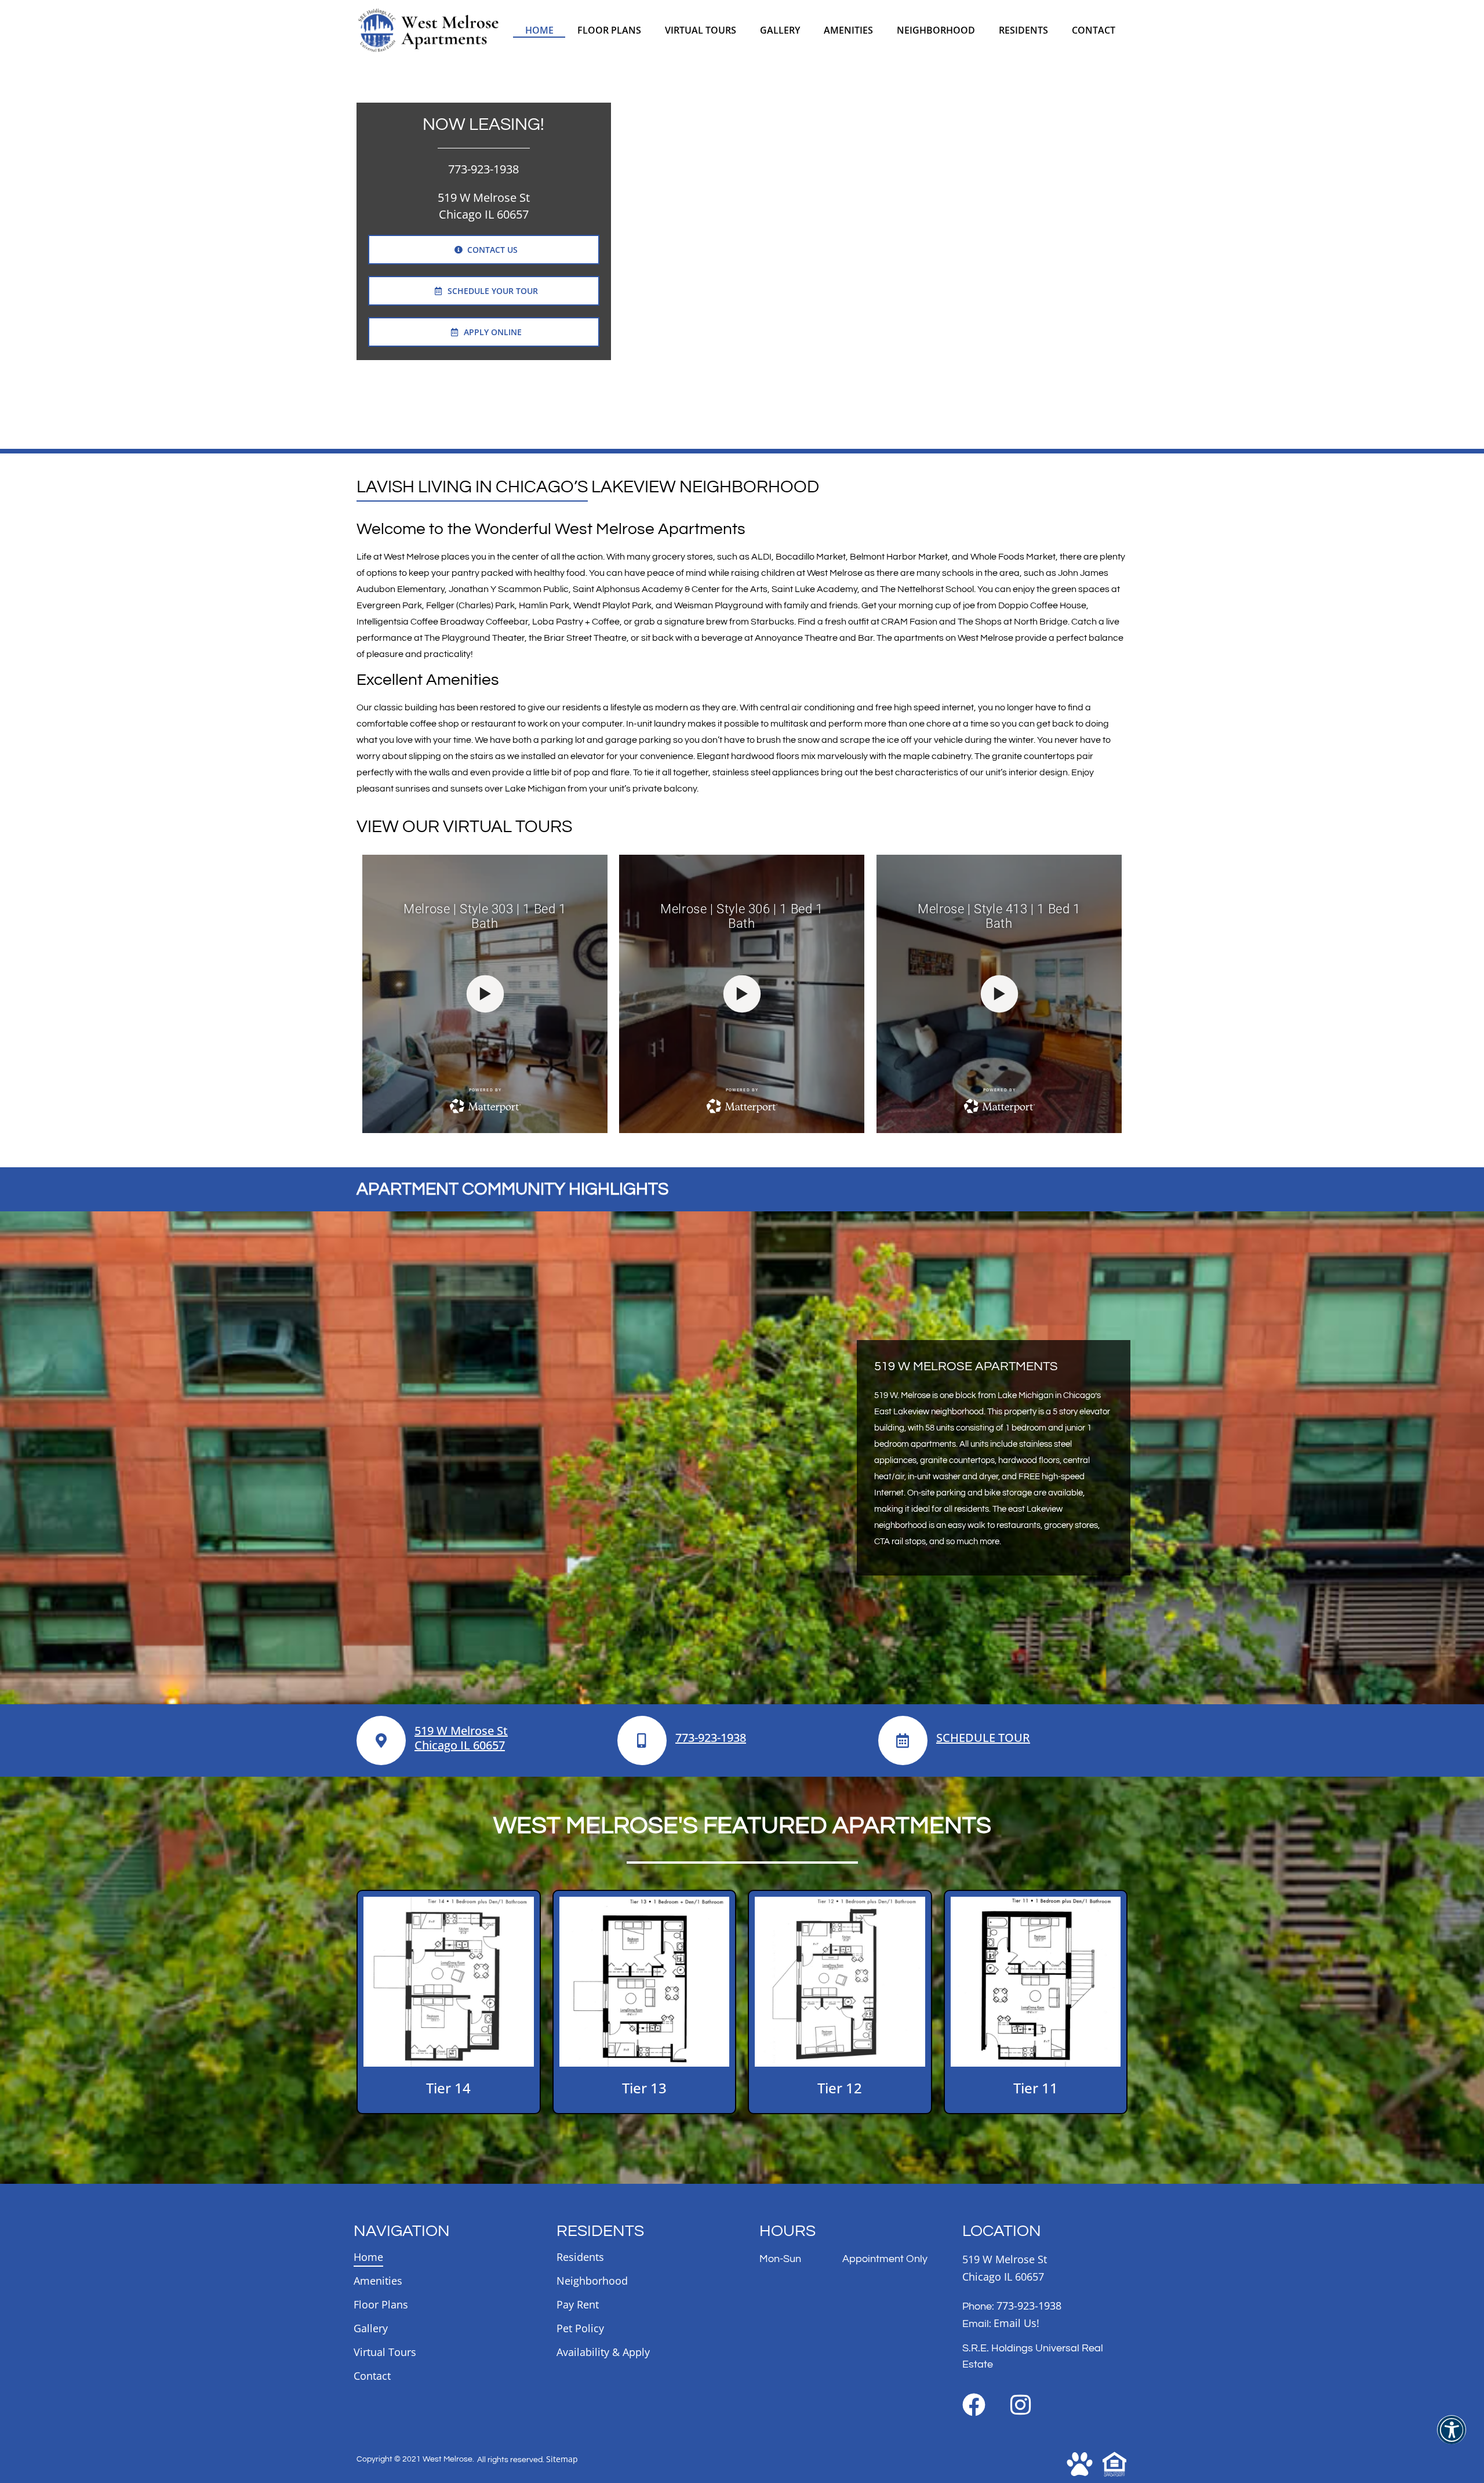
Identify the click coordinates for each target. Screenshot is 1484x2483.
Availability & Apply (603, 2352)
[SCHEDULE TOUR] (903, 1740)
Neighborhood (936, 30)
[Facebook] (974, 2405)
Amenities (848, 30)
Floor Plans (609, 30)
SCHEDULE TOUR (983, 1738)
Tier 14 (448, 2088)
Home (539, 30)
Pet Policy (580, 2328)
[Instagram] (1020, 2405)
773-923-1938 (483, 169)
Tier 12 (840, 2088)
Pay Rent (578, 2304)
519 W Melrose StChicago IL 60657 (461, 1738)
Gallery (780, 30)
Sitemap (562, 2459)
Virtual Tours (701, 30)
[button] (1452, 2437)
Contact (1094, 30)
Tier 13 (644, 2088)
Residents (1023, 30)
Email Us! (1016, 2323)
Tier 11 (1036, 2088)
